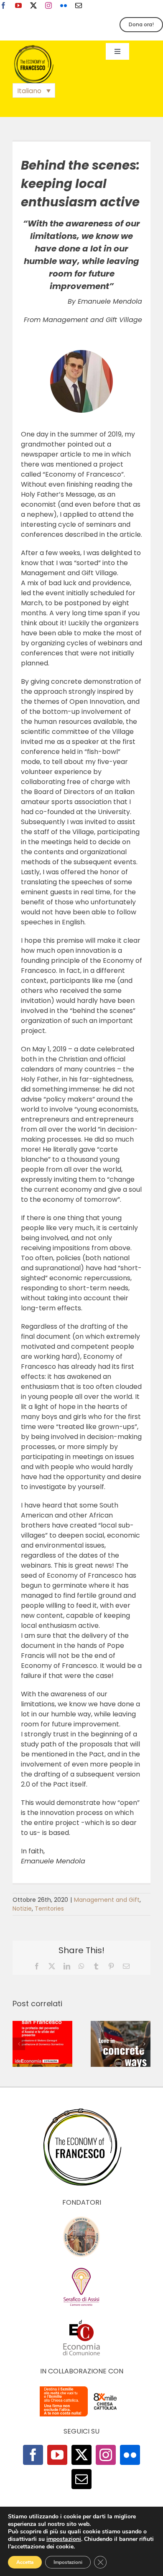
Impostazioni (68, 2562)
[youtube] (18, 5)
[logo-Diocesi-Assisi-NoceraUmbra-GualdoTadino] (81, 2219)
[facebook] (3, 5)
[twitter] (33, 5)
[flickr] (64, 5)
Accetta (25, 2562)
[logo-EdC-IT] (81, 2319)
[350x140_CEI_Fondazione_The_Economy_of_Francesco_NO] (81, 2388)
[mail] (79, 5)
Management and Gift (107, 1900)
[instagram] (48, 5)
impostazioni (64, 2539)
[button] (34, 90)
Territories (49, 1909)
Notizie (22, 1909)
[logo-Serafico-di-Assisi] (81, 2269)
